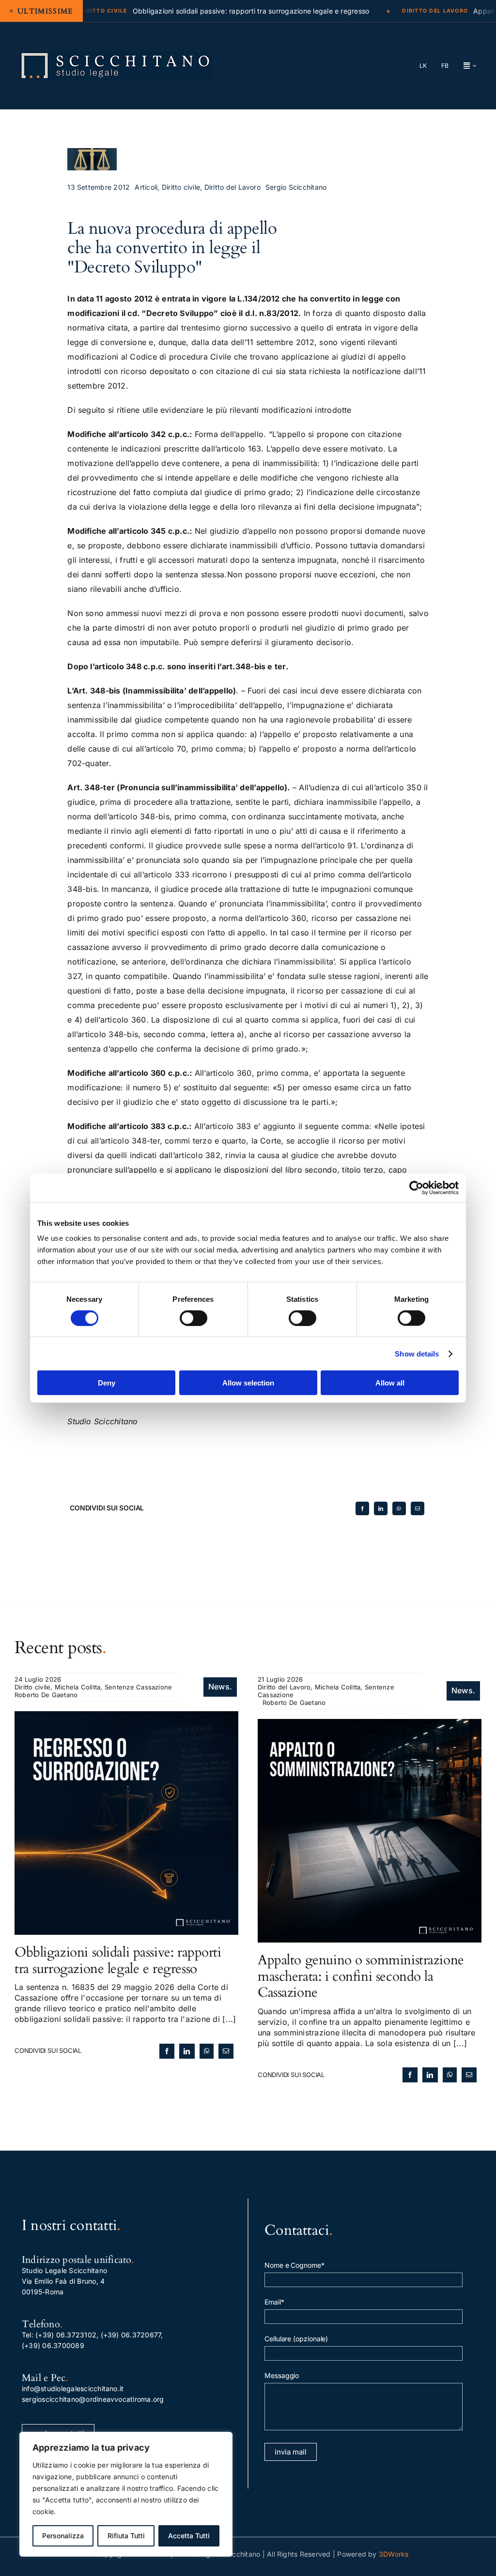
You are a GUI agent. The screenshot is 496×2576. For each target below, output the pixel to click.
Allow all (390, 1383)
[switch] (194, 1318)
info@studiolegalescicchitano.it (73, 2388)
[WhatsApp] (399, 1508)
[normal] (116, 55)
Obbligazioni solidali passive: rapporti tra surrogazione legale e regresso (118, 1960)
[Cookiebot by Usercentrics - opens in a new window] (416, 1188)
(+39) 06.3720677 (131, 2335)
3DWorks (394, 2554)
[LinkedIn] (381, 1508)
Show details (417, 1353)
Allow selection (248, 1383)
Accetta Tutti (189, 2536)
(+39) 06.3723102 (66, 2335)
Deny (107, 1383)
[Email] (418, 1508)
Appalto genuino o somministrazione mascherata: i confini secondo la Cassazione (361, 1976)
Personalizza (63, 2536)
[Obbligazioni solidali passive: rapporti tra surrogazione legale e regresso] (126, 1717)
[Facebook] (362, 1508)
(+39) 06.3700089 (53, 2345)
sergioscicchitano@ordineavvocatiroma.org (93, 2399)
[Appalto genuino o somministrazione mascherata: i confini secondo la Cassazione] (370, 1724)
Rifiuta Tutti (126, 2536)
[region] (126, 2494)
